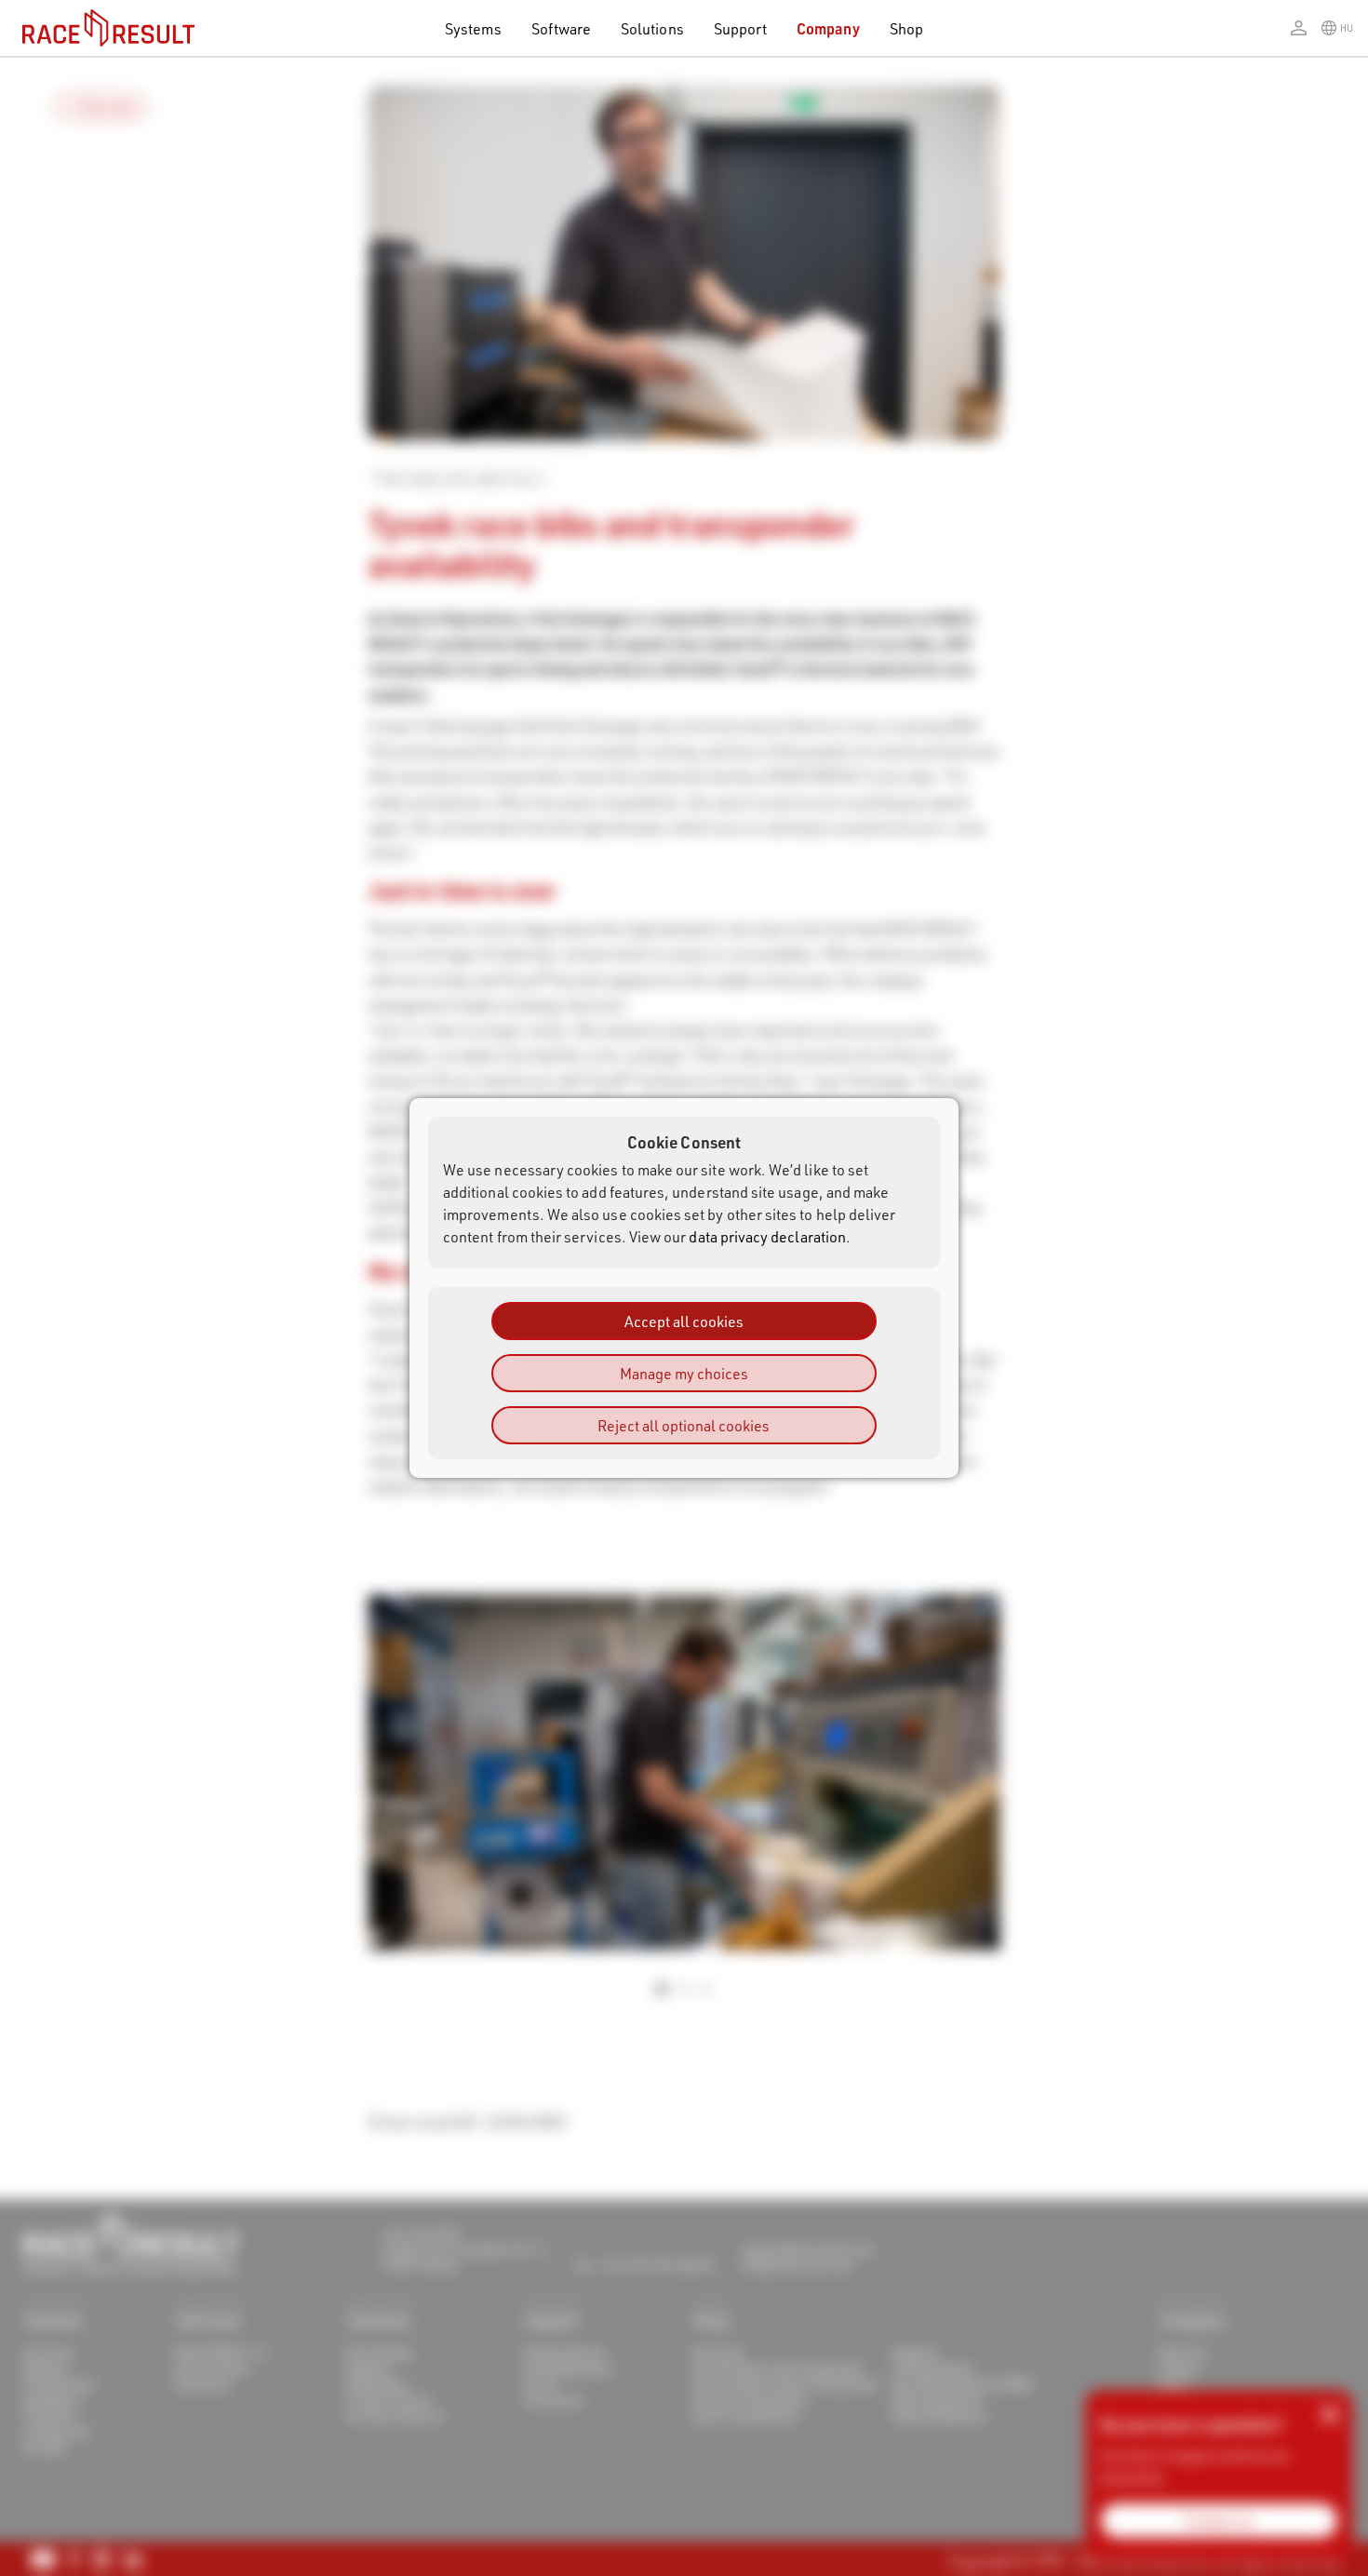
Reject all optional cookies (684, 1425)
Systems (473, 28)
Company (828, 28)
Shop (906, 28)
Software (562, 28)
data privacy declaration (767, 1236)
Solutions (652, 28)
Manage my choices (684, 1373)
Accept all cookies (684, 1321)
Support (740, 28)
